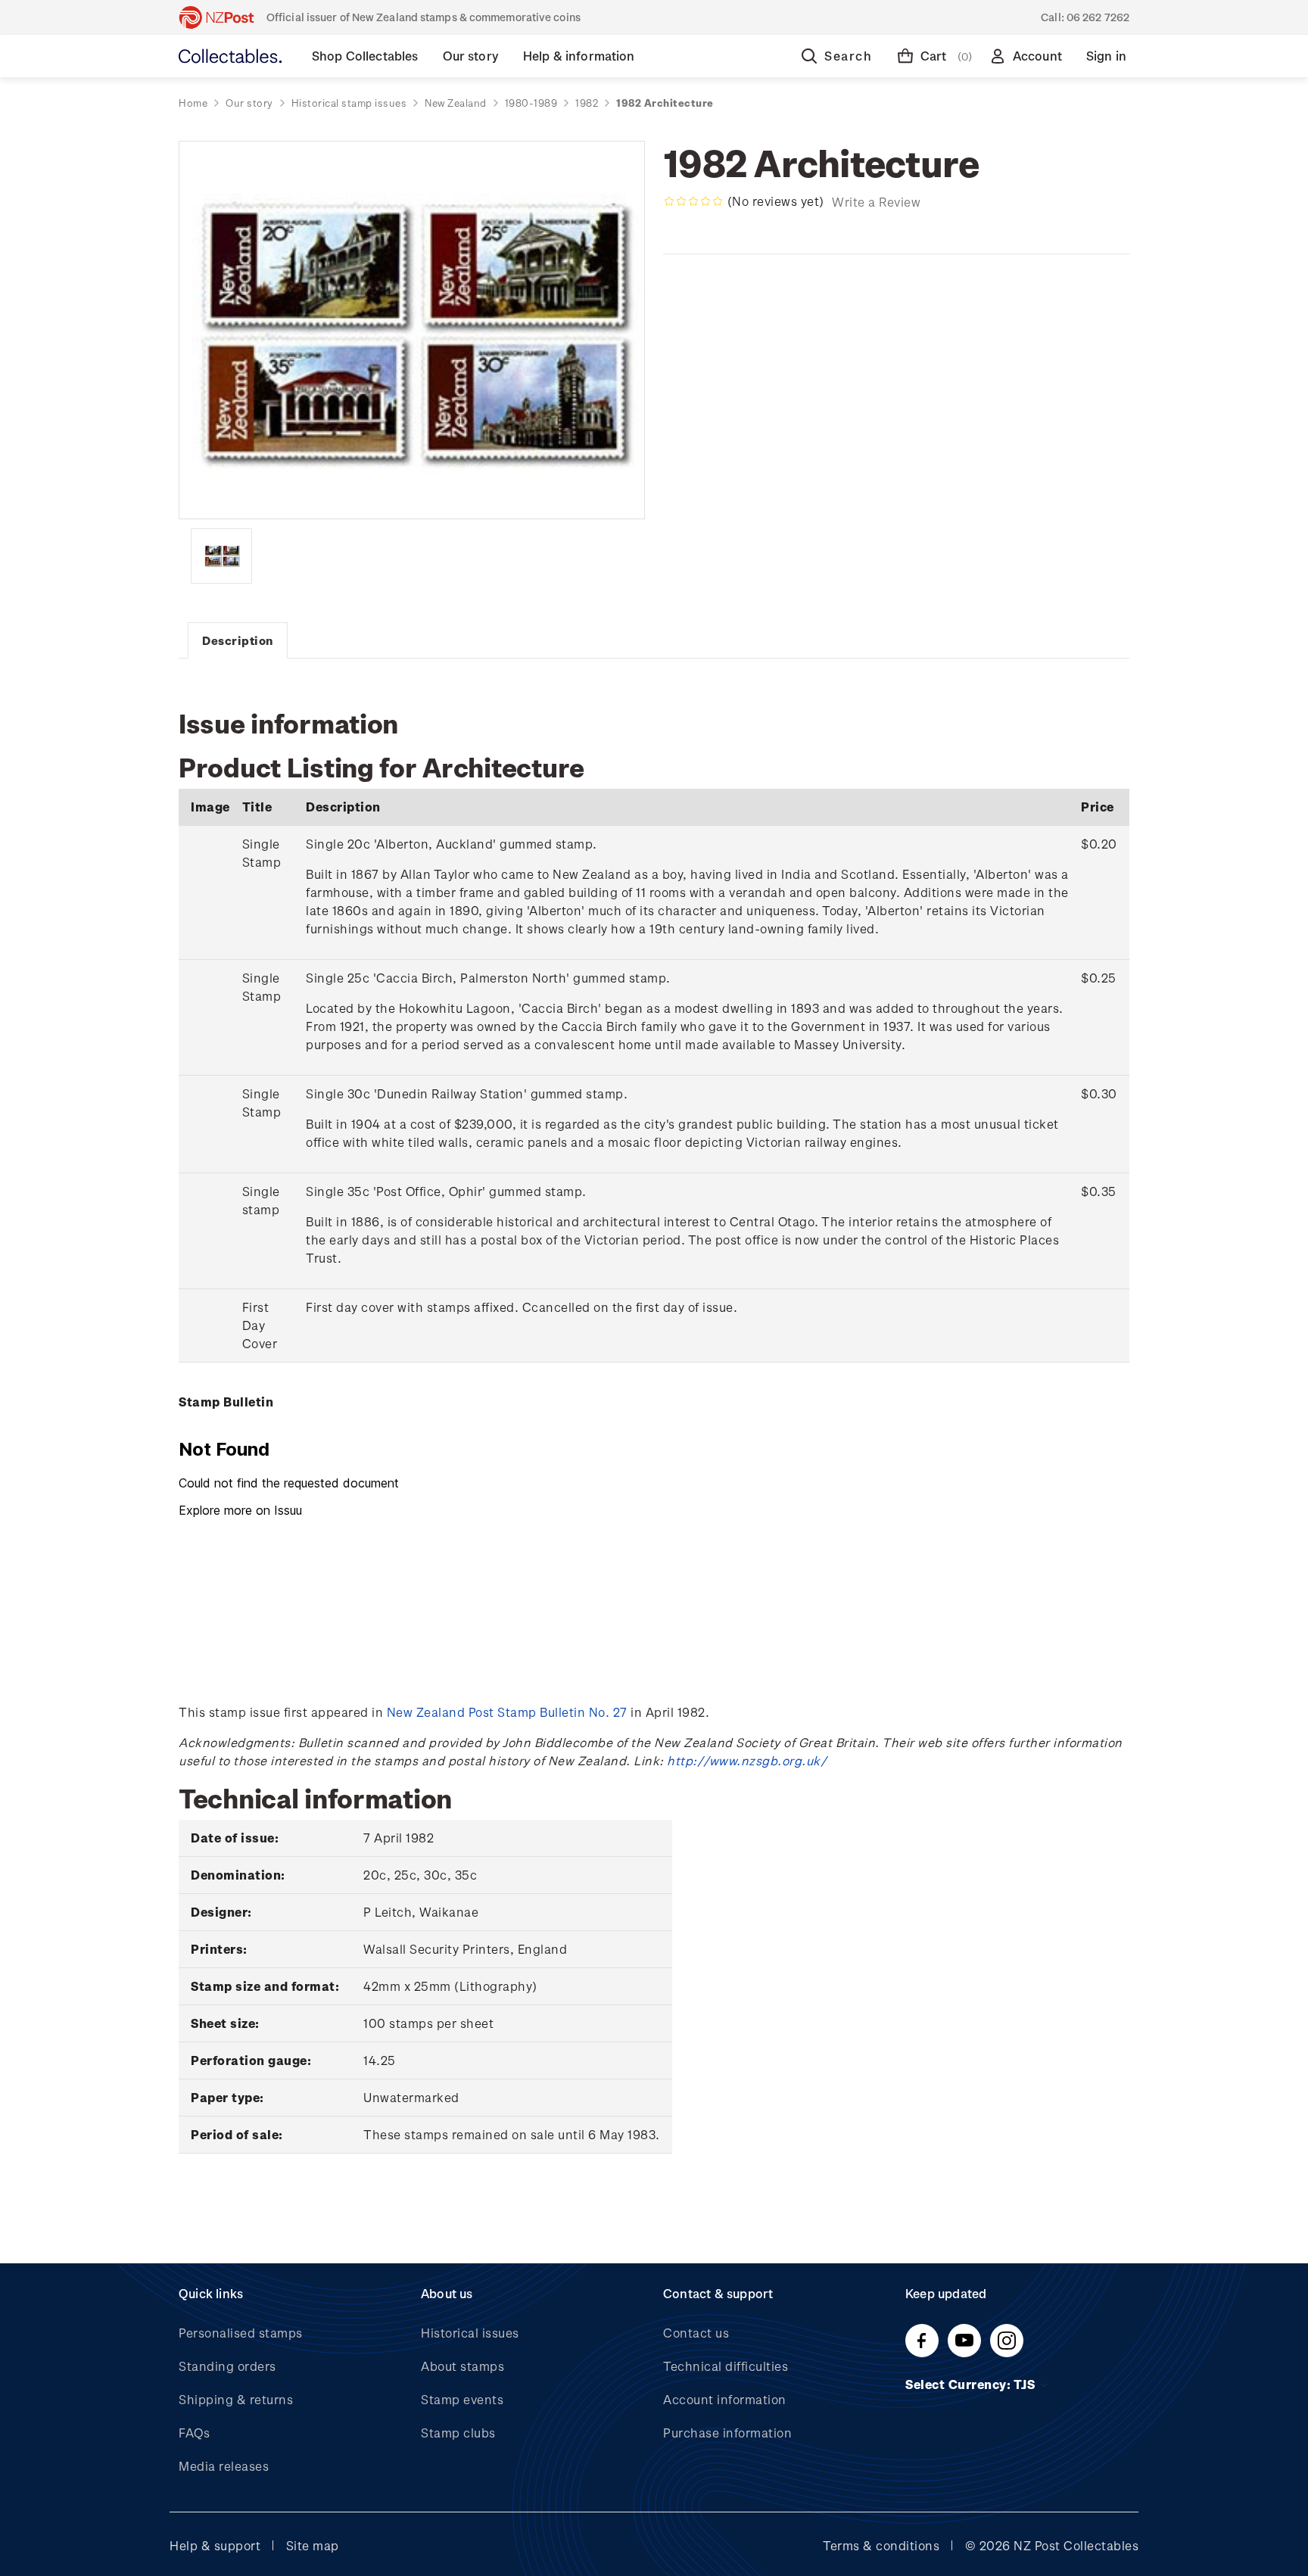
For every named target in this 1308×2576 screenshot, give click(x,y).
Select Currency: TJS (972, 2384)
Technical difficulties (726, 2366)
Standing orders (227, 2366)
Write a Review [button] (876, 202)
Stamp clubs (458, 2433)
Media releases (224, 2466)
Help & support (215, 2545)
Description (238, 640)
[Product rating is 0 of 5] (693, 201)
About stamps (462, 2366)
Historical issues (470, 2333)
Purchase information (727, 2433)
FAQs (194, 2433)
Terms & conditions (881, 2545)
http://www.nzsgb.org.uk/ (747, 1760)
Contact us (696, 2333)
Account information (725, 2399)
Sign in (1106, 56)
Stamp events (462, 2399)
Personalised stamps (241, 2333)
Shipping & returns (236, 2399)
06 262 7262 (1098, 17)
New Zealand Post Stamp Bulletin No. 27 (507, 1712)
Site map (313, 2545)
